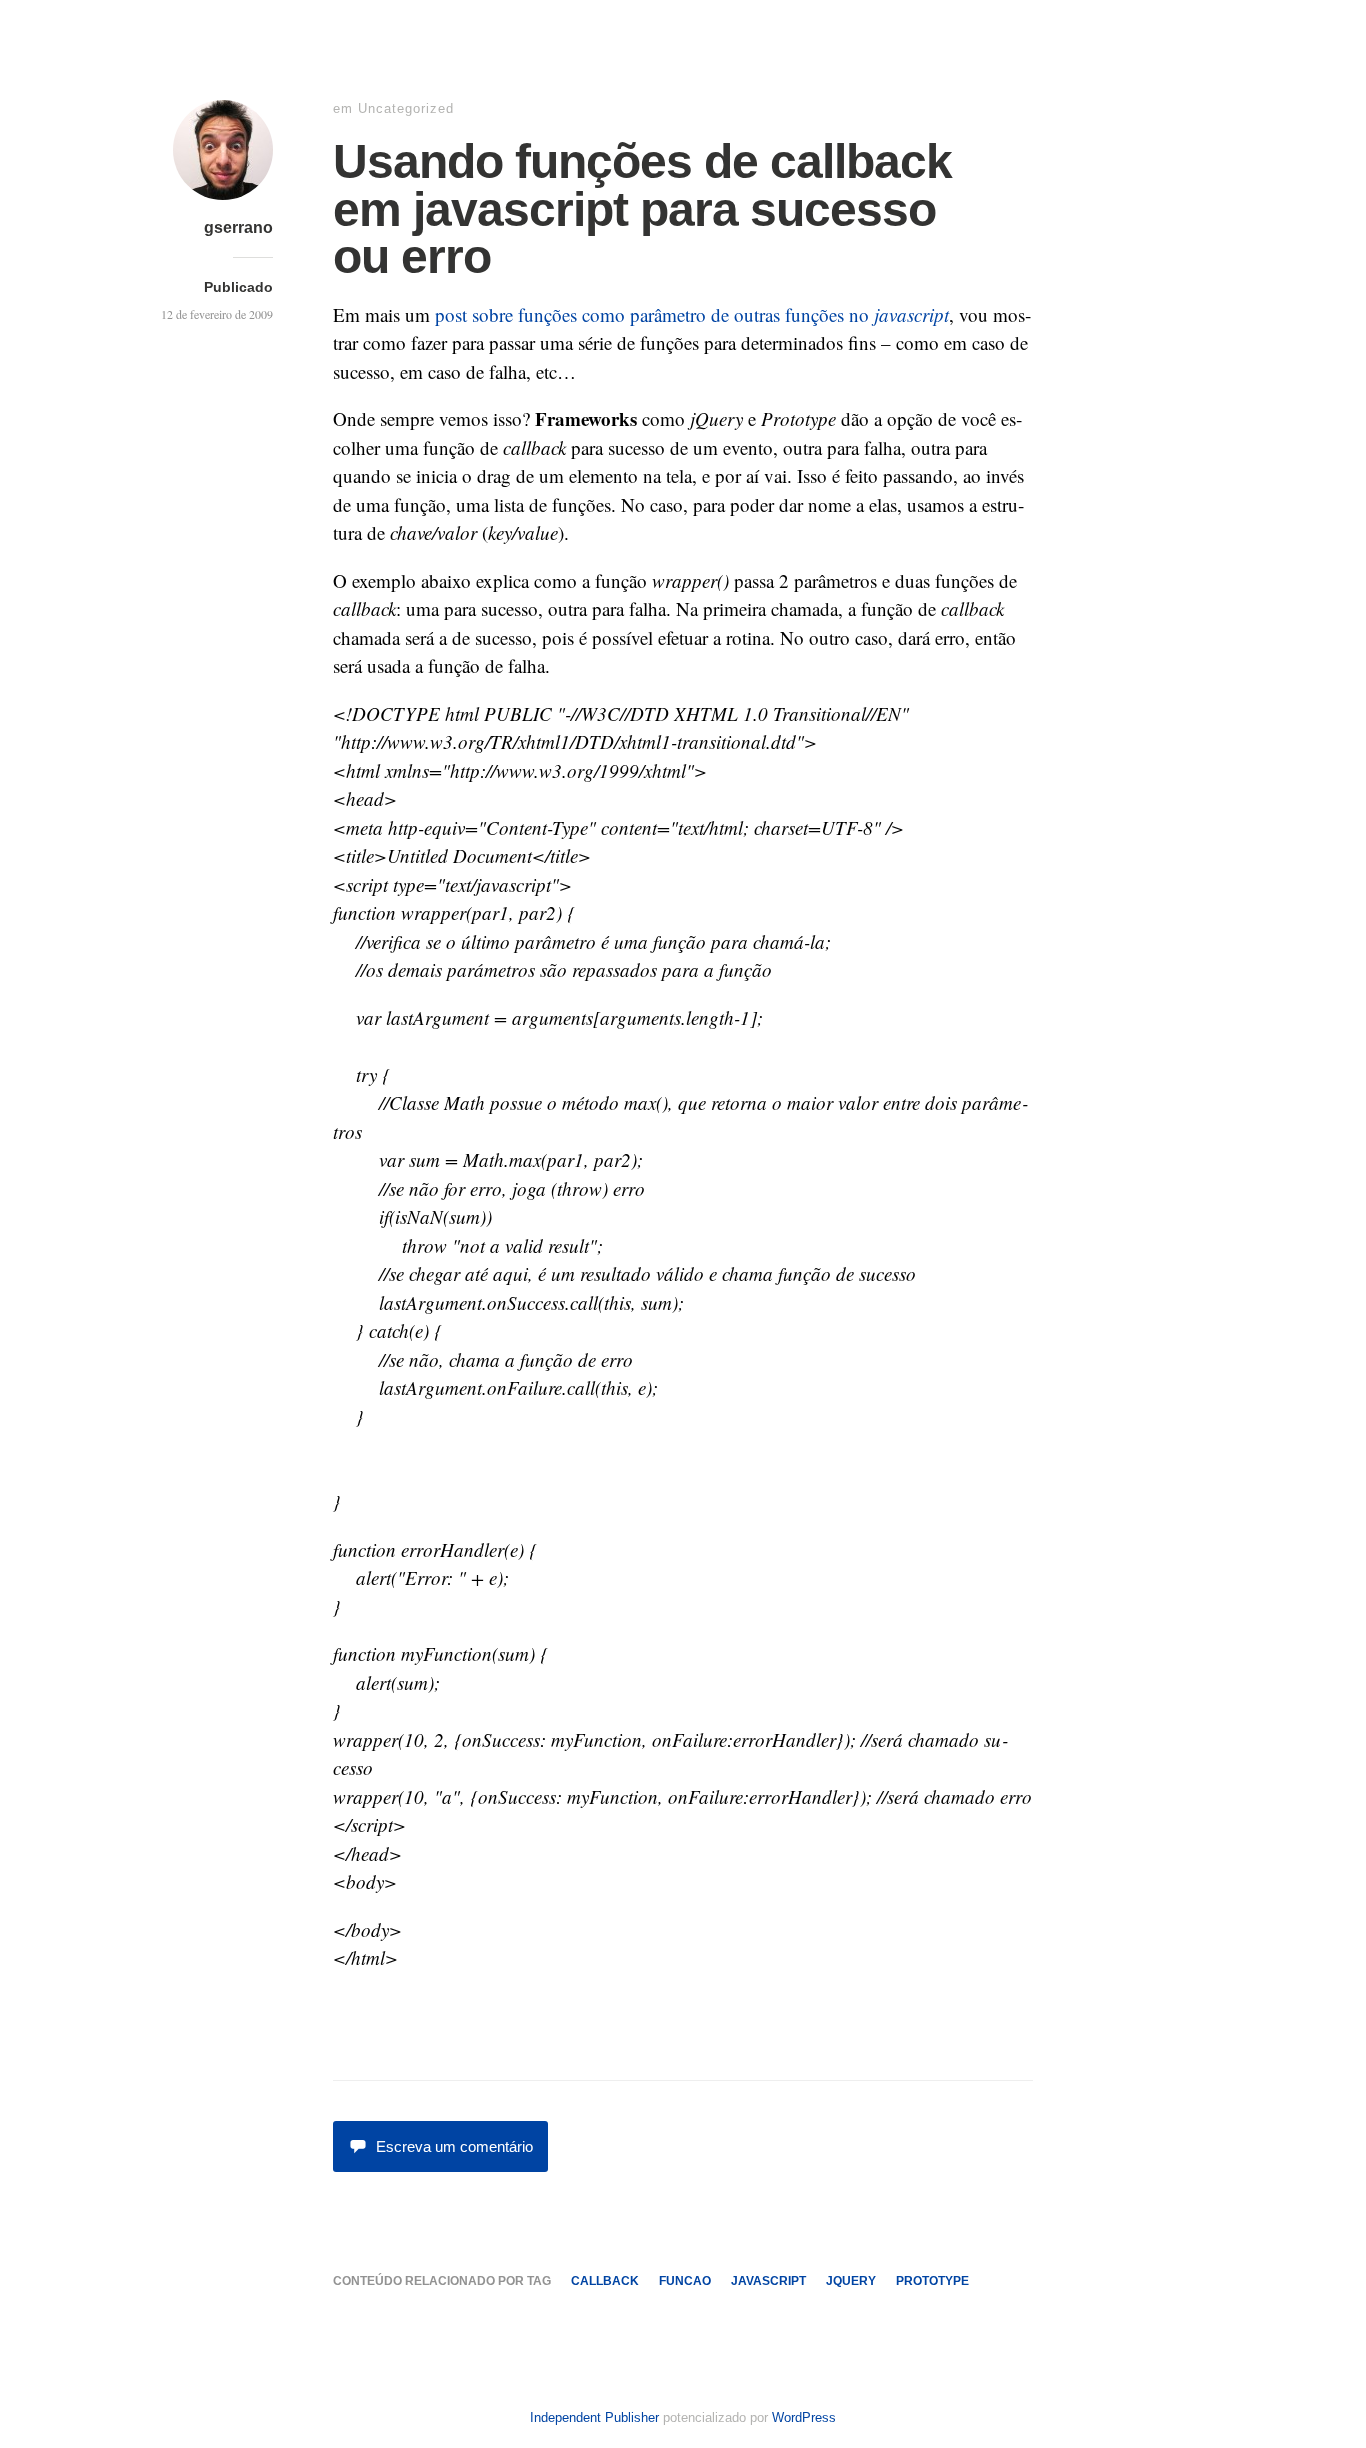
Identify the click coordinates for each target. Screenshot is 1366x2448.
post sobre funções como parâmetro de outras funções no (692, 314)
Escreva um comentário (454, 2146)
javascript (768, 2281)
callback (605, 2281)
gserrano (238, 227)
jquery (851, 2281)
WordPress (804, 2417)
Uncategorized (406, 108)
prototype (932, 2281)
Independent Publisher (594, 2417)
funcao (685, 2281)
